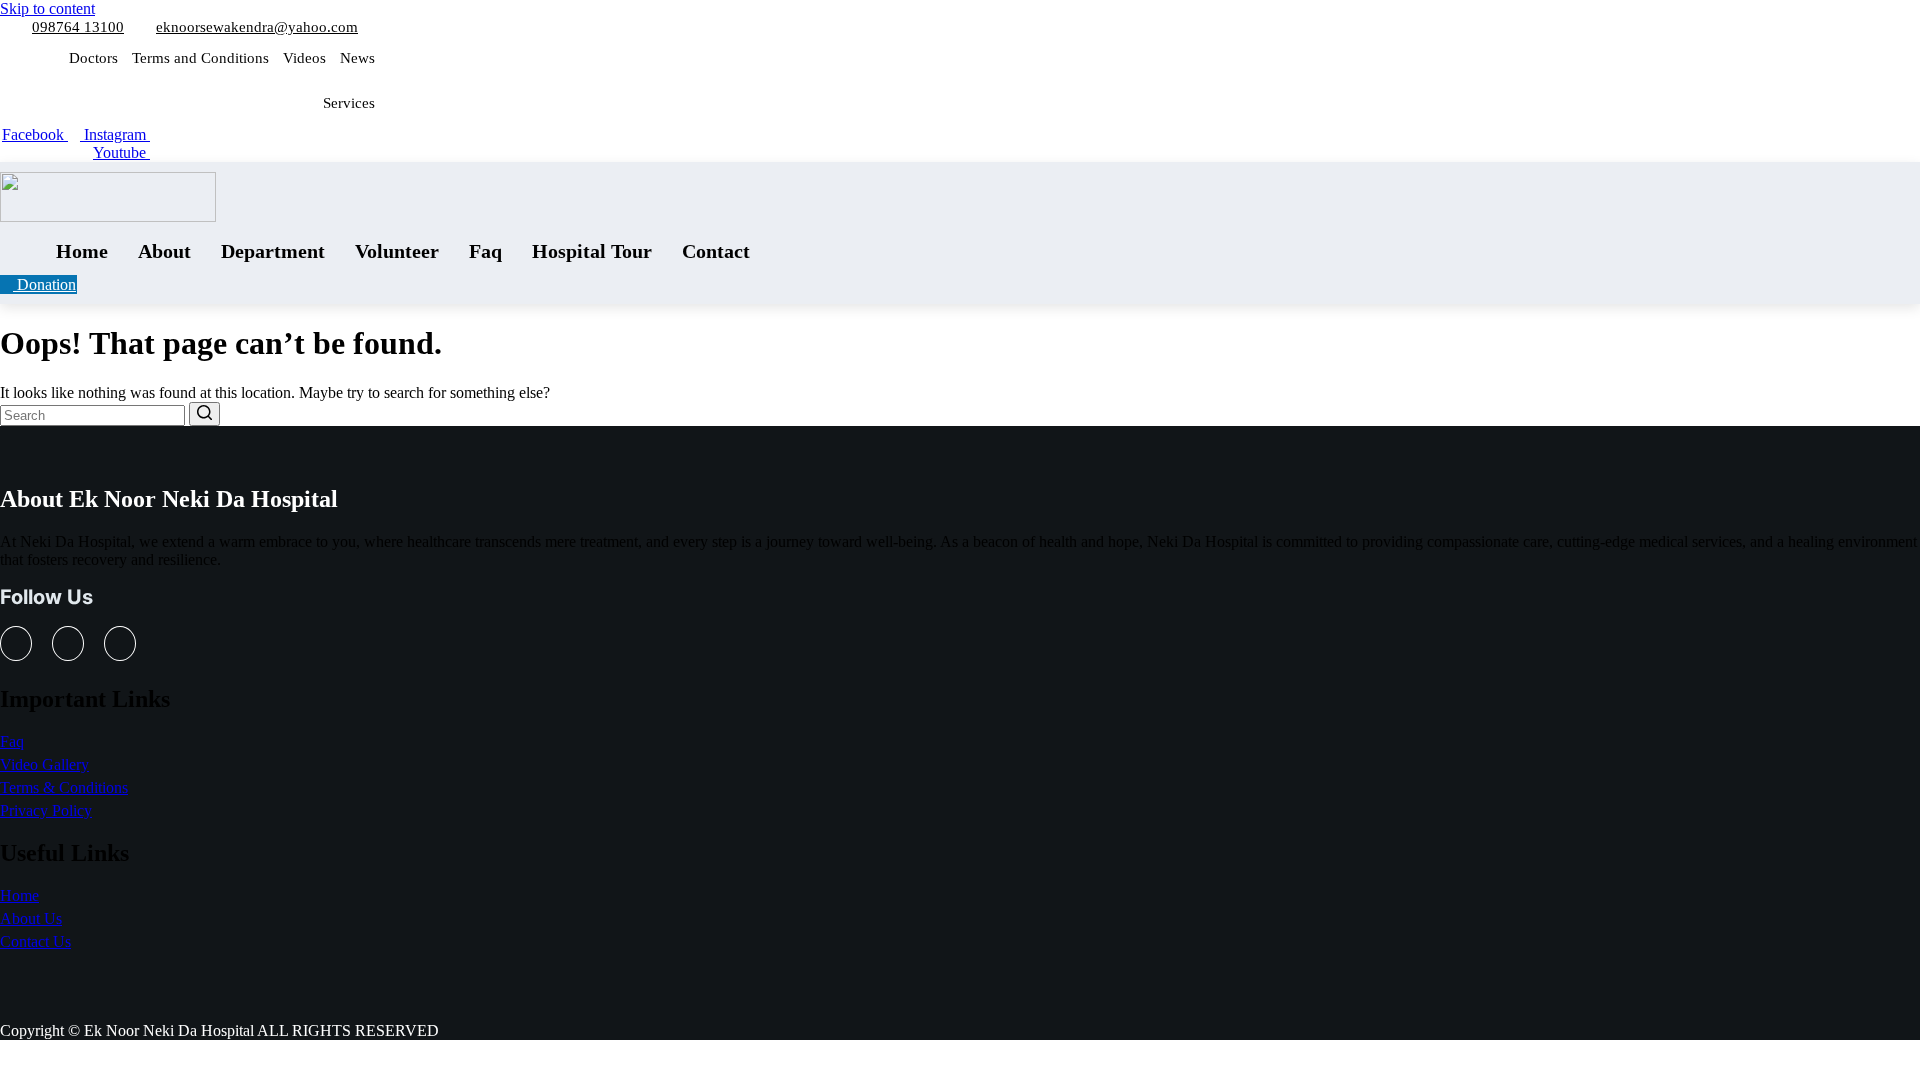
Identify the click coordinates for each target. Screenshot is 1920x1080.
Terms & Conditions (64, 787)
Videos (304, 58)
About (164, 251)
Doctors (93, 58)
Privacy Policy (46, 810)
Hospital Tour (592, 251)
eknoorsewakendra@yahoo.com (257, 27)
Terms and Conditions (200, 58)
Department (273, 251)
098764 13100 (78, 27)
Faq (485, 251)
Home (82, 251)
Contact (716, 251)
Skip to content (47, 8)
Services (349, 103)
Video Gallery (44, 764)
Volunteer (397, 251)
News (357, 58)
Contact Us (35, 941)
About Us (31, 918)
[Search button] (204, 414)
